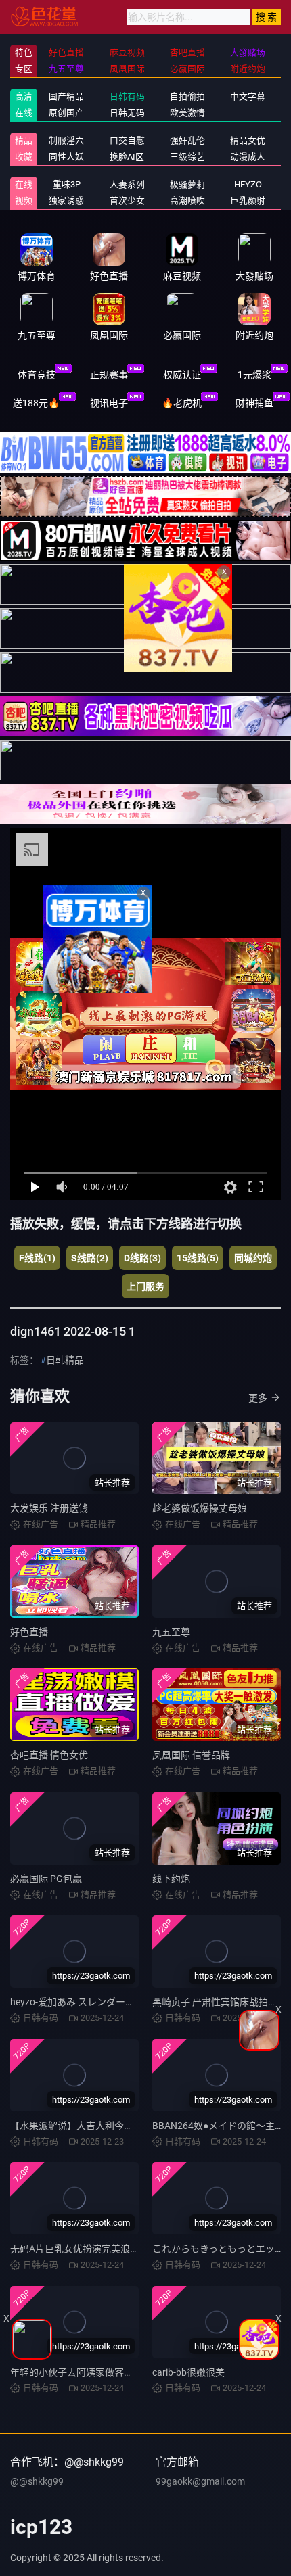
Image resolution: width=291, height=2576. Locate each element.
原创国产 (66, 113)
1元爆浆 (254, 375)
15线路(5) (198, 1258)
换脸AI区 (127, 157)
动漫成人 (248, 157)
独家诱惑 (66, 201)
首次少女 (127, 201)
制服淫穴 (66, 140)
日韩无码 (127, 113)
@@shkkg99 (37, 2481)
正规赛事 (109, 375)
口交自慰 (127, 140)
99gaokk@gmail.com (200, 2481)
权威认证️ (182, 375)
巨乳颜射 (248, 201)
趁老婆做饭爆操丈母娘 (200, 1508)
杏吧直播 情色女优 (49, 1755)
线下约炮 (171, 1879)
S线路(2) (90, 1258)
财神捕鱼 (254, 403)
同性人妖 (66, 157)
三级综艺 (187, 157)
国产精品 (66, 96)
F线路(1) (37, 1258)
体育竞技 (37, 375)
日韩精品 (65, 1360)
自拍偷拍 (187, 96)
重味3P (67, 184)
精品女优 (248, 140)
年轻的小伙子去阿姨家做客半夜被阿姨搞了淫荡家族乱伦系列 (138, 2372)
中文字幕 (248, 96)
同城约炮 (253, 1258)
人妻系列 (127, 184)
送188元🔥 (36, 403)
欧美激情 (187, 113)
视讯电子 (109, 403)
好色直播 (29, 1632)
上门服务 (145, 1286)
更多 (258, 1398)
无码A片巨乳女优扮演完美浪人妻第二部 (94, 2249)
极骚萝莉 (187, 184)
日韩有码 (127, 96)
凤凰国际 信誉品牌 (191, 1755)
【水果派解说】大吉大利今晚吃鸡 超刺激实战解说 (115, 2126)
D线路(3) (142, 1258)
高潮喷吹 (187, 201)
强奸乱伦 (187, 140)
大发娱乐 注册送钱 (49, 1508)
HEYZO (248, 184)
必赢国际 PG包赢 (46, 1879)
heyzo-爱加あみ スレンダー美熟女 (82, 2002)
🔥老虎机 (182, 403)
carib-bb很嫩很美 (188, 2372)
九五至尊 (171, 1632)
